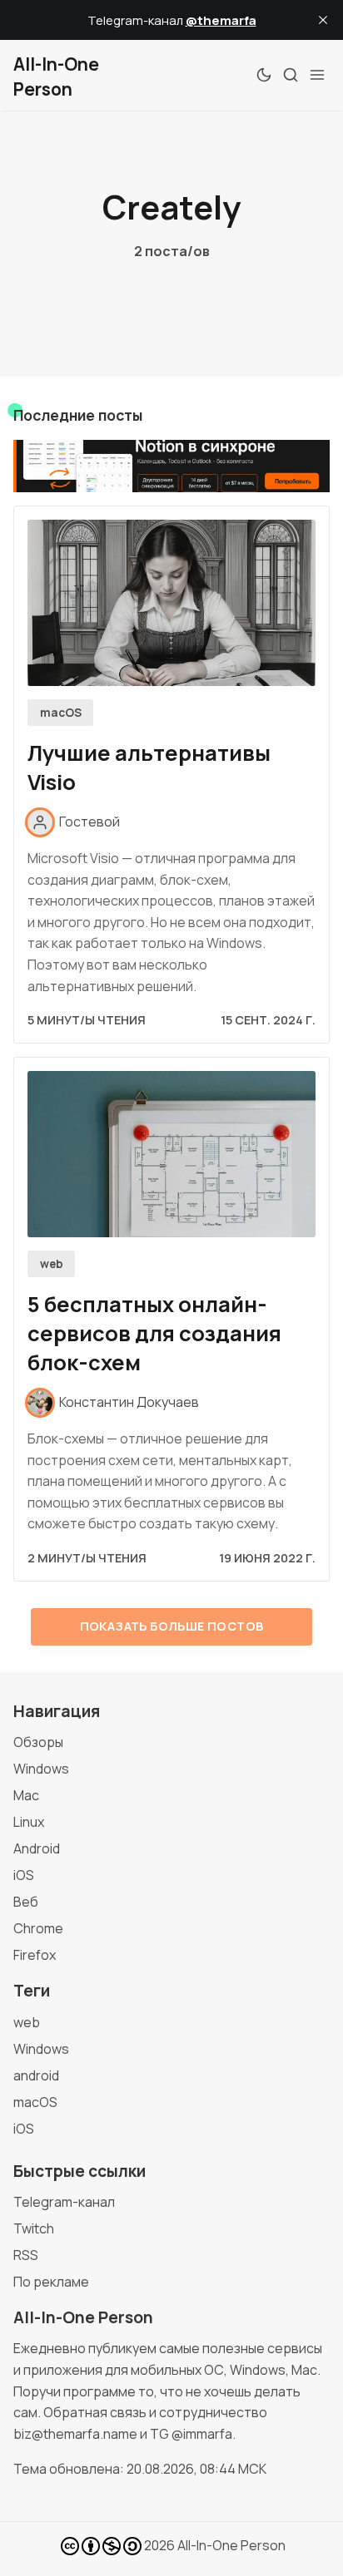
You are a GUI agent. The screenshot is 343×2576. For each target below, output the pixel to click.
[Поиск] (291, 75)
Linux (29, 1822)
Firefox (35, 1955)
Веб (26, 1902)
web (52, 1264)
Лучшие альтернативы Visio (149, 767)
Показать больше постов (172, 1626)
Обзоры (38, 1742)
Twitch (34, 2228)
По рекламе (51, 2282)
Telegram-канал (64, 2202)
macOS (61, 713)
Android (37, 1848)
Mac (26, 1795)
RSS (26, 2255)
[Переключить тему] (264, 75)
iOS (24, 1875)
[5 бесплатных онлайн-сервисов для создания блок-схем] (171, 1154)
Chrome (38, 1928)
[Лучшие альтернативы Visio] (171, 603)
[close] (323, 20)
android (36, 2075)
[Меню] (317, 75)
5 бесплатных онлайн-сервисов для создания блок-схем (154, 1333)
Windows (41, 1769)
